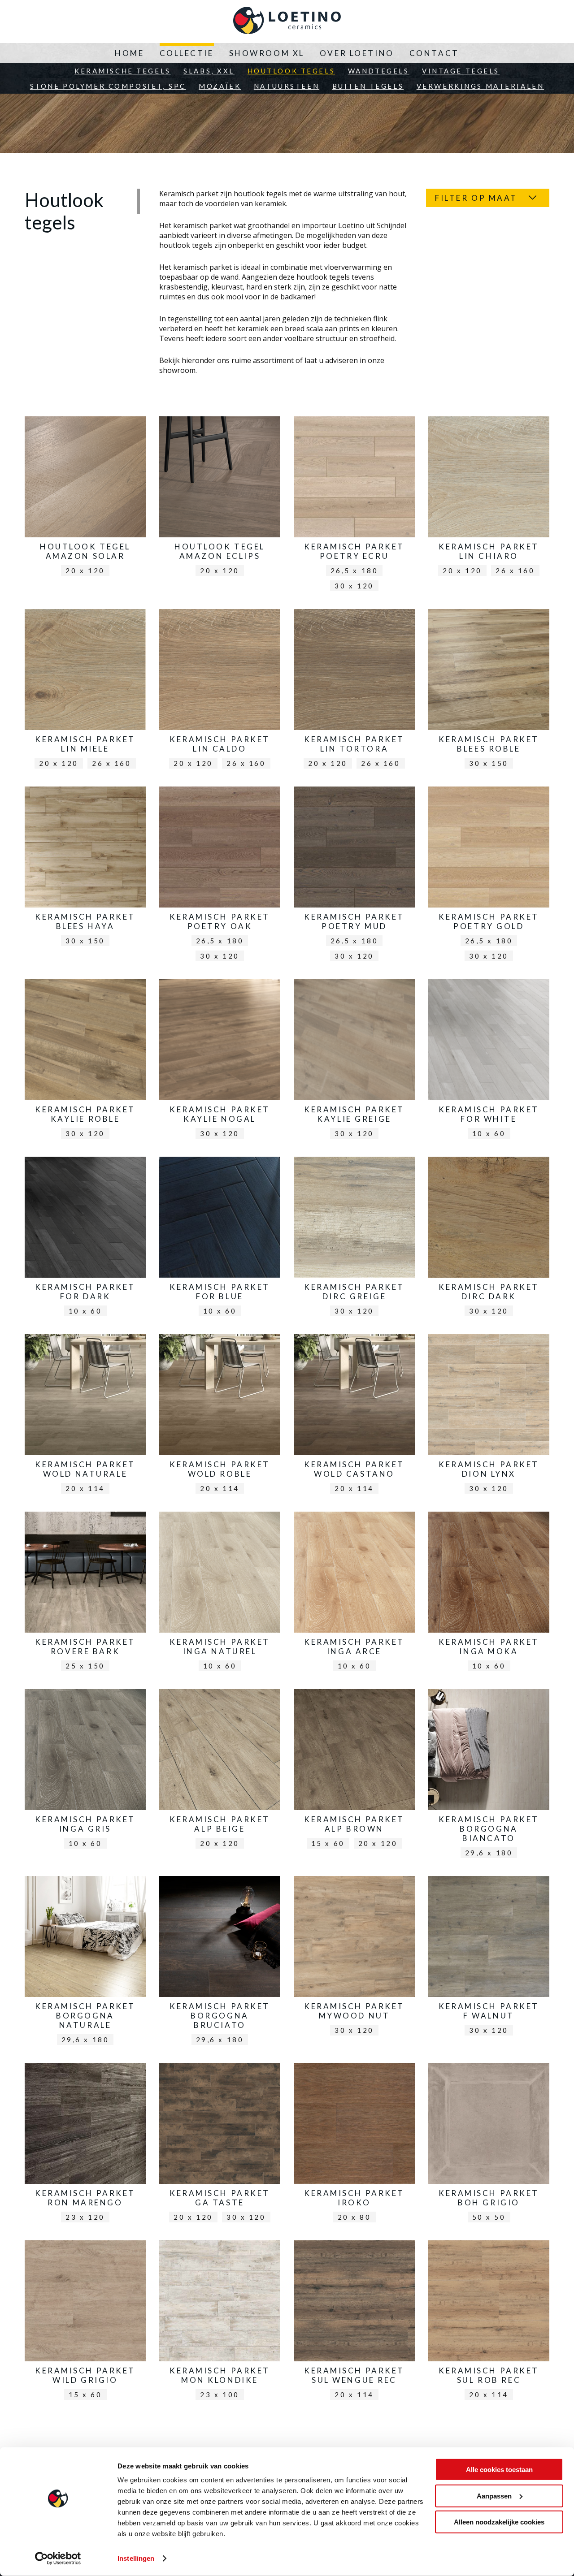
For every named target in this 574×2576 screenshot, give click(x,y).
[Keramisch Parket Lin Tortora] (354, 691)
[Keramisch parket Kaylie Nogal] (220, 1061)
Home (129, 53)
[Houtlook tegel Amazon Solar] (85, 498)
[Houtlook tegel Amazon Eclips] (220, 498)
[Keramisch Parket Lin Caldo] (220, 691)
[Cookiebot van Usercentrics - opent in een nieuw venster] (58, 2559)
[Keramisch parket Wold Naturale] (85, 1416)
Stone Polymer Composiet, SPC (108, 86)
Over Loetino (357, 53)
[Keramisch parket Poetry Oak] (220, 876)
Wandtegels (379, 71)
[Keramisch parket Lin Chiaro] (489, 498)
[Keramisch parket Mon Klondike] (220, 2322)
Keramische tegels (123, 71)
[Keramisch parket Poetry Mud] (354, 876)
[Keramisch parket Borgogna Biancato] (489, 1776)
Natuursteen (287, 86)
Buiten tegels (368, 86)
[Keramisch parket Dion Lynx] (489, 1416)
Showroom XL (267, 53)
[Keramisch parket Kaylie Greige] (354, 1061)
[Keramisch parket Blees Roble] (489, 691)
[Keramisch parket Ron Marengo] (85, 2145)
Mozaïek (220, 86)
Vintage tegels (461, 71)
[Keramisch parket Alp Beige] (220, 1771)
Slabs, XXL (209, 71)
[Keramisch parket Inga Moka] (489, 1594)
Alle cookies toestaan (499, 2470)
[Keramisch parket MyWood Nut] (354, 1958)
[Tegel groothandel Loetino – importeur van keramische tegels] (287, 22)
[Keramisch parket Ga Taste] (220, 2145)
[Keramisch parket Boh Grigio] (489, 2145)
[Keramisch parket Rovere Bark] (85, 1593)
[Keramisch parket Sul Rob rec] (489, 2322)
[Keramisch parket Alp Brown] (354, 1771)
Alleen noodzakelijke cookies (499, 2522)
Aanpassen (494, 2496)
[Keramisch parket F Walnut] (489, 1958)
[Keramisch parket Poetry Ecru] (354, 506)
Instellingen (136, 2558)
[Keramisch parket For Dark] (85, 1239)
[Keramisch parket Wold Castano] (354, 1416)
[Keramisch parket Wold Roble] (220, 1416)
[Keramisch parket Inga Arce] (354, 1594)
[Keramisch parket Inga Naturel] (220, 1594)
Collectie (187, 53)
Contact (434, 53)
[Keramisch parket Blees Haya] (85, 869)
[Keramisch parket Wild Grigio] (85, 2322)
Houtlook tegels (291, 71)
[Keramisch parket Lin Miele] (85, 691)
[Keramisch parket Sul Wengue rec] (354, 2322)
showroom (177, 370)
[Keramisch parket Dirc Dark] (489, 1239)
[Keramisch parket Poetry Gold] (489, 876)
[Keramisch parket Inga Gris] (85, 1771)
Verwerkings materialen (481, 86)
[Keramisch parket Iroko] (354, 2145)
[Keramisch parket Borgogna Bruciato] (220, 1963)
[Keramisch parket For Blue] (220, 1239)
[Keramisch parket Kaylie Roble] (85, 1061)
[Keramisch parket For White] (489, 1061)
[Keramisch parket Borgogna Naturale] (85, 1963)
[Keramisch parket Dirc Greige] (354, 1239)
